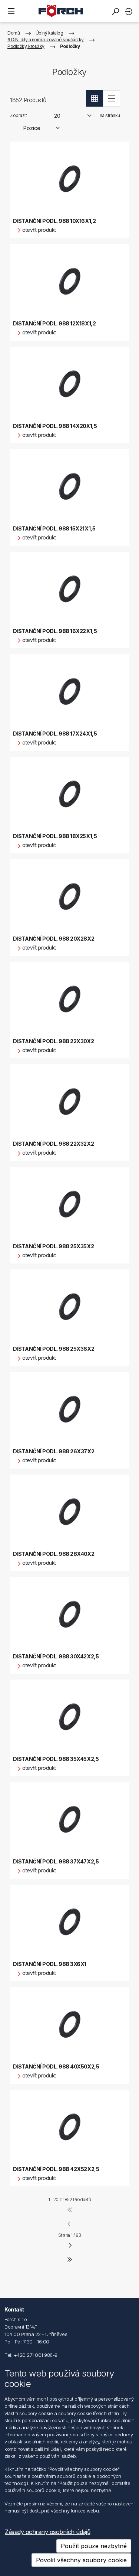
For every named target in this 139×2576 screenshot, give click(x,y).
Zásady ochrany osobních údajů (47, 2532)
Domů (14, 33)
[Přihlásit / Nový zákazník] (130, 11)
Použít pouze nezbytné (94, 2546)
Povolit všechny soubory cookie (81, 2560)
